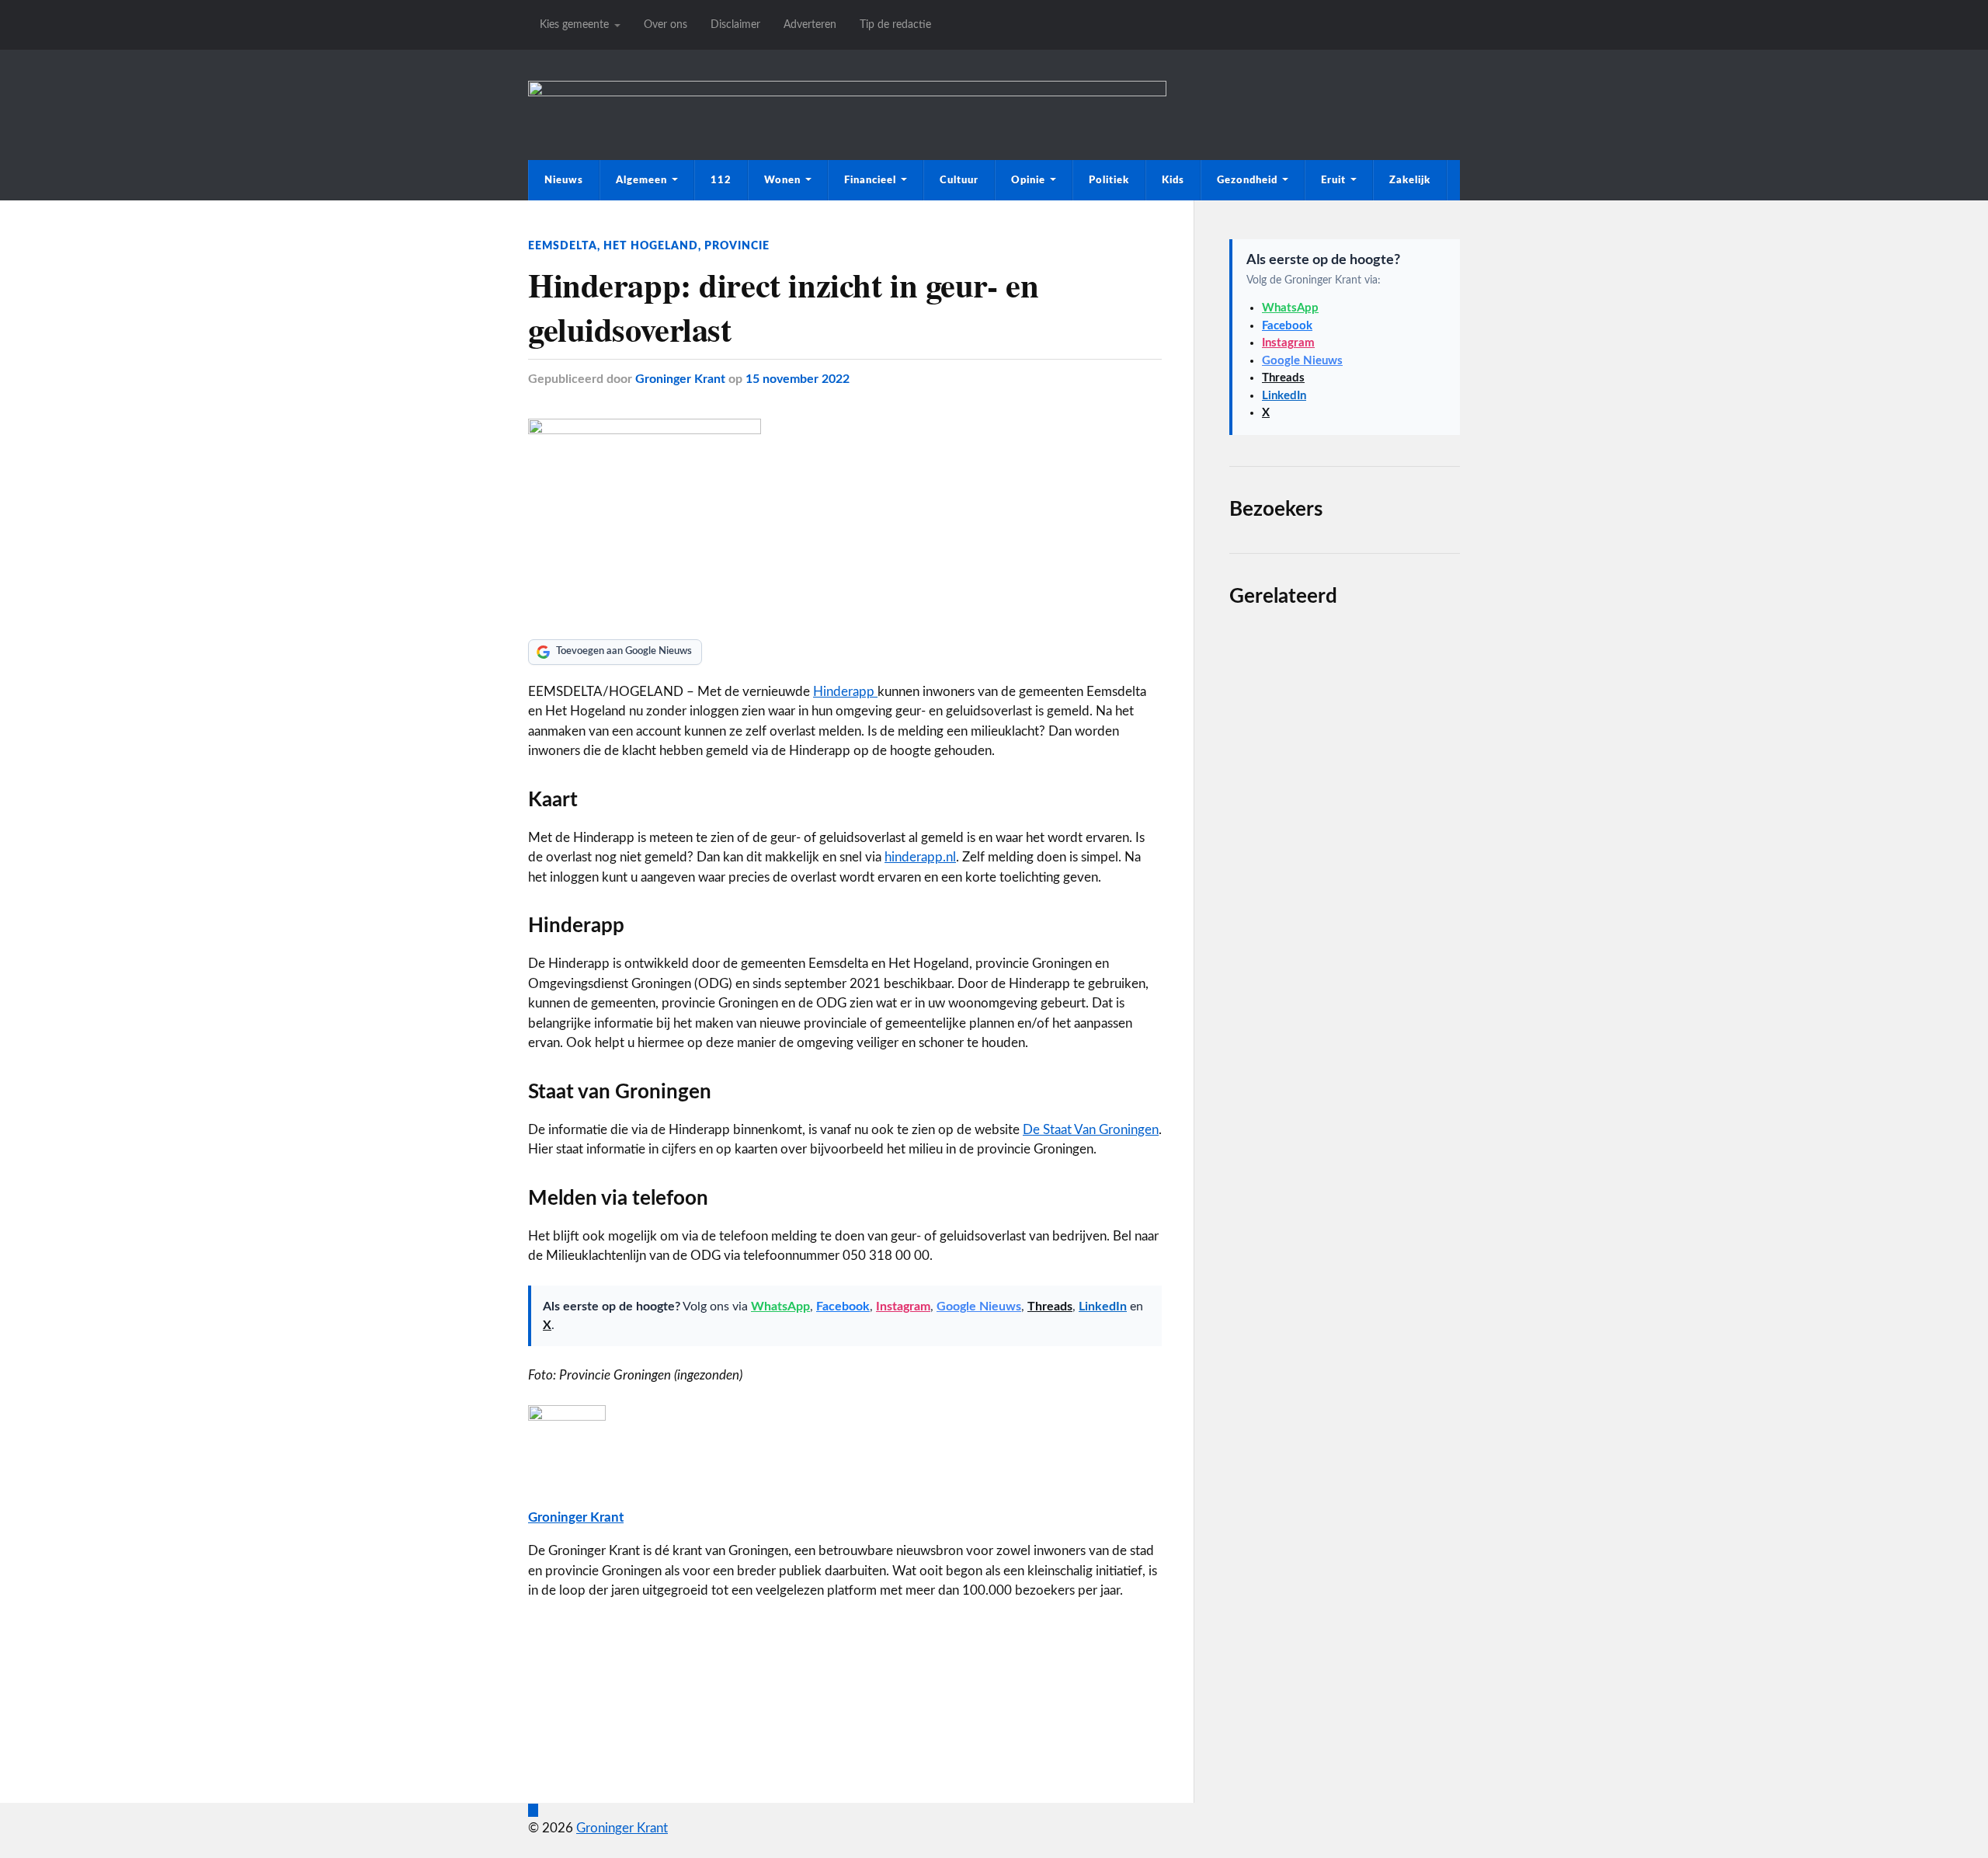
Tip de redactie (895, 24)
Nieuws (564, 180)
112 (721, 180)
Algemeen (641, 180)
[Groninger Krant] (847, 92)
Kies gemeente (574, 24)
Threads (1050, 1307)
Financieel (870, 180)
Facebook (843, 1307)
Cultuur (959, 180)
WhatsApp (780, 1307)
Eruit (1333, 180)
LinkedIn (1103, 1307)
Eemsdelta (563, 246)
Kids (1173, 180)
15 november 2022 (798, 379)
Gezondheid (1247, 180)
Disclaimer (735, 24)
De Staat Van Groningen (1091, 1130)
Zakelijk (1410, 180)
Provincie (737, 246)
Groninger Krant (680, 379)
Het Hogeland (651, 246)
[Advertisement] (1345, 1194)
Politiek (1109, 180)
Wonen (782, 180)
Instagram (903, 1307)
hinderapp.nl (920, 857)
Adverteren (810, 24)
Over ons (666, 24)
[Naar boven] (533, 1810)
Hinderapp (845, 692)
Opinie (1028, 180)
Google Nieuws (979, 1307)
